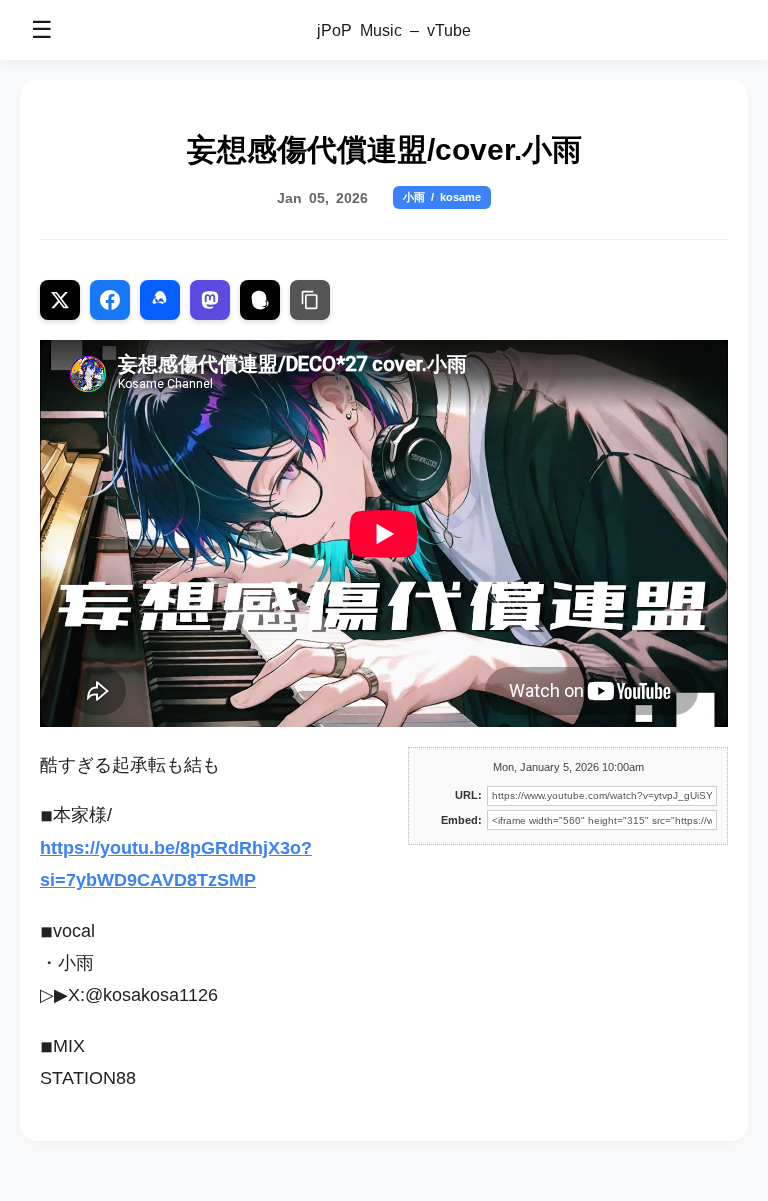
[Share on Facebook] (110, 300)
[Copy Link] (310, 300)
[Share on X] (60, 300)
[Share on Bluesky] (160, 300)
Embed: (461, 820)
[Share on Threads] (260, 300)
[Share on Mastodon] (210, 300)
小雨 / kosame (442, 196)
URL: (468, 795)
